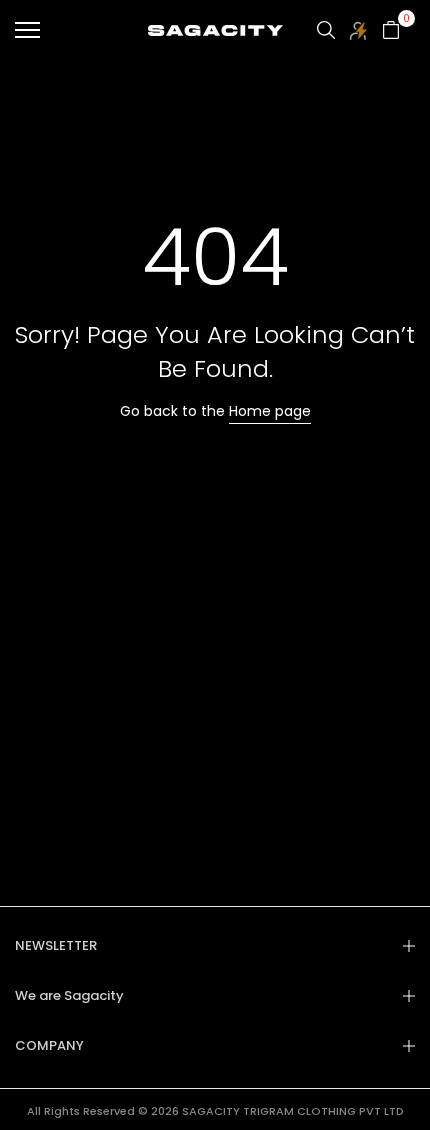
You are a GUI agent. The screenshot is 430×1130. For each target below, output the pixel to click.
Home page (270, 411)
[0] (391, 30)
